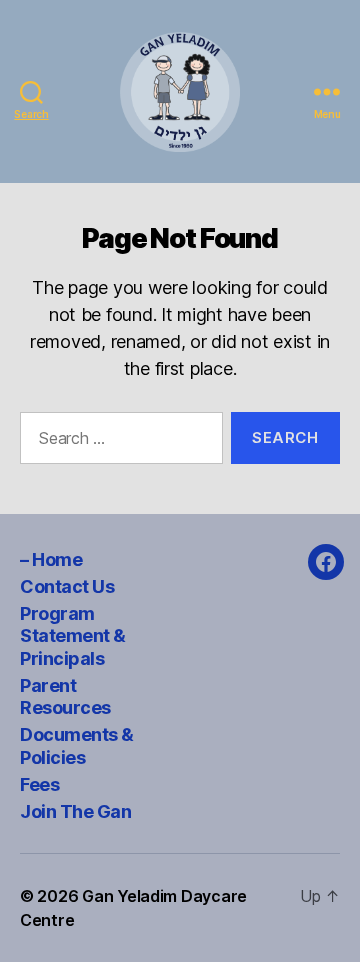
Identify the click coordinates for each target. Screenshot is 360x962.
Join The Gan (75, 811)
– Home (51, 559)
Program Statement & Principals (73, 636)
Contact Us (67, 586)
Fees (39, 784)
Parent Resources (65, 697)
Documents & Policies (77, 746)
